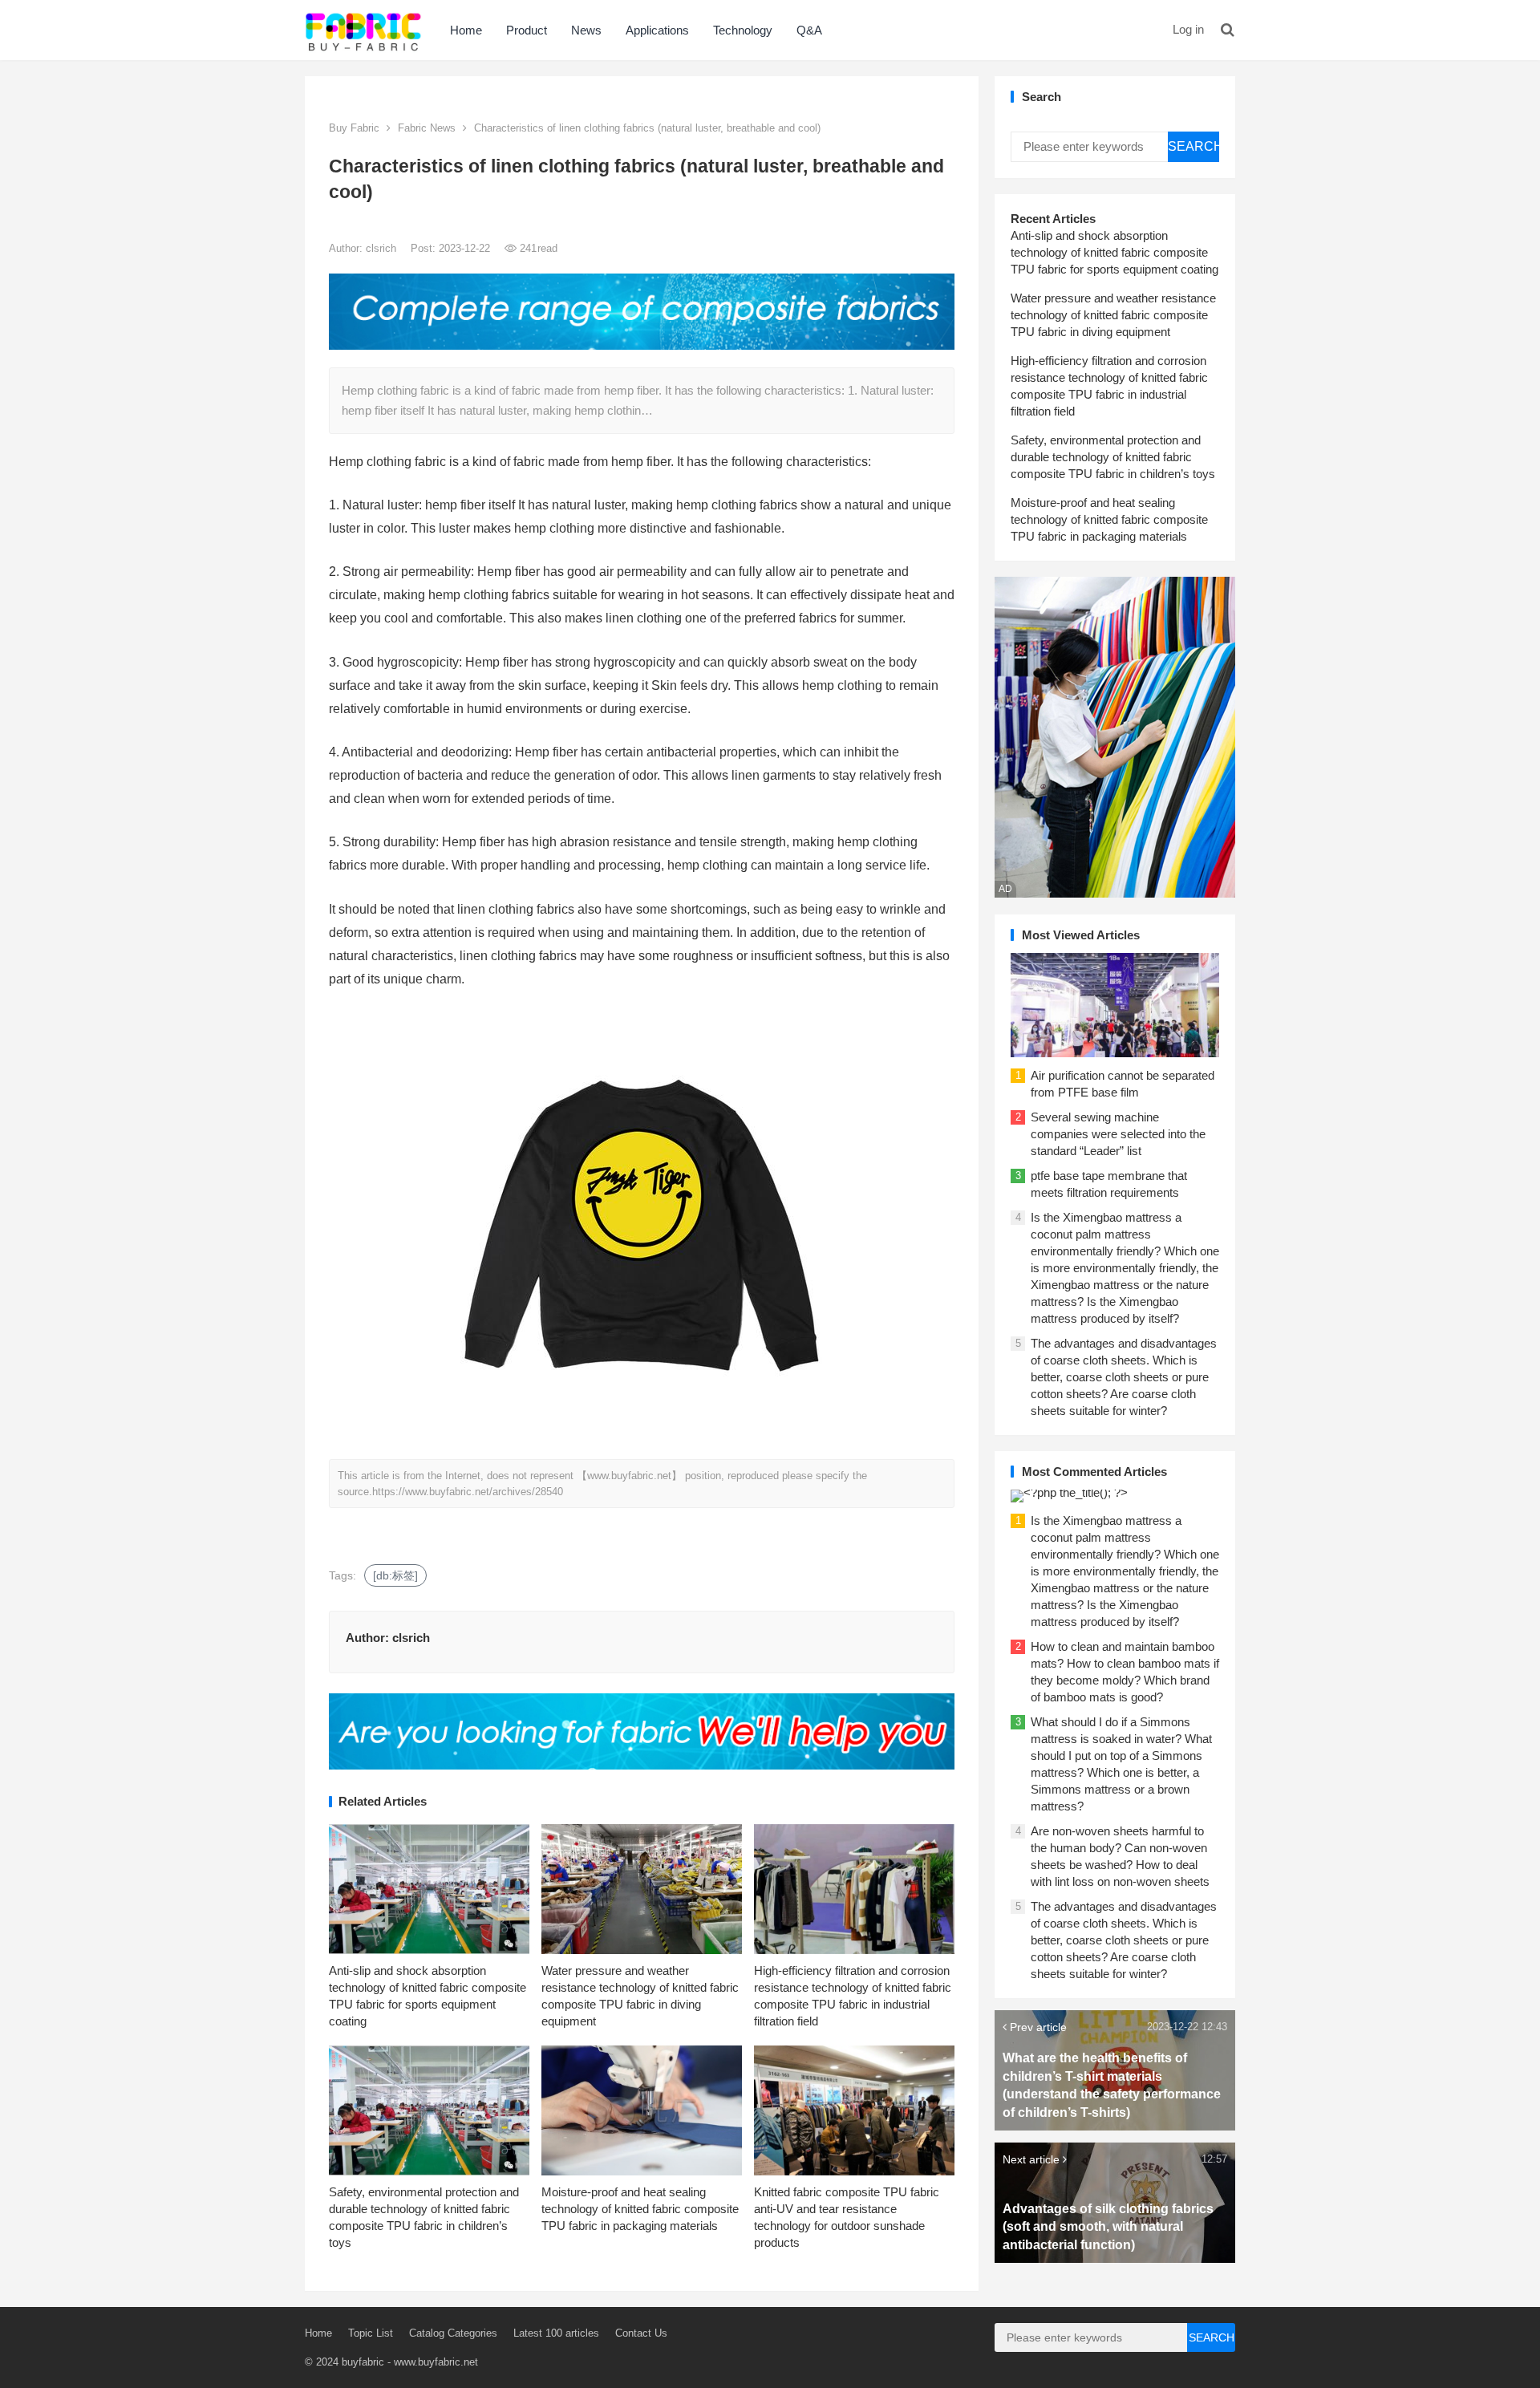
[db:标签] (395, 1575)
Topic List (371, 2333)
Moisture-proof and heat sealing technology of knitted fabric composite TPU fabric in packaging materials (640, 2209)
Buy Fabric (354, 128)
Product (527, 30)
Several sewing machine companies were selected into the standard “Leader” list (1118, 1134)
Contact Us (641, 2333)
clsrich (383, 248)
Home (466, 30)
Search (1193, 146)
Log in (1188, 29)
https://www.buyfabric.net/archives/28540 (468, 1492)
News (586, 30)
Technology (743, 30)
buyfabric (363, 2362)
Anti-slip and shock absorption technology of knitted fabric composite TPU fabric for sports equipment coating (1114, 252)
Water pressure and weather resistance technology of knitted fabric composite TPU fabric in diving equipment (1113, 315)
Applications (657, 30)
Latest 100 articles (556, 2333)
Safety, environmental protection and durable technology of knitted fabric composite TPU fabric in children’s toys (1113, 457)
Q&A (809, 30)
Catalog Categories (453, 2333)
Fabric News (427, 128)
